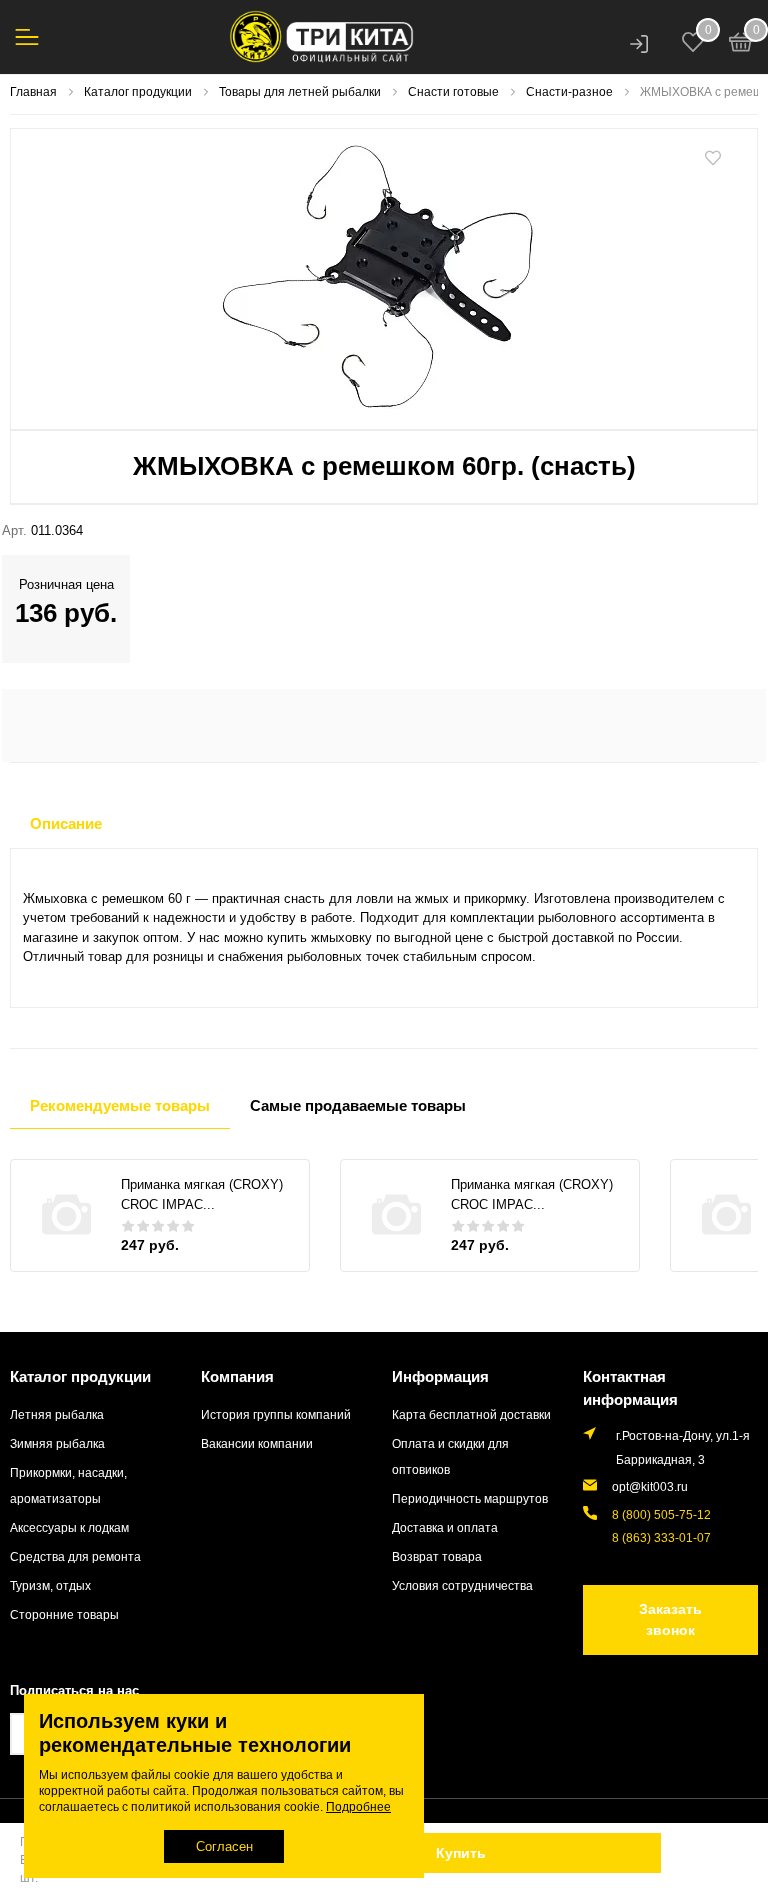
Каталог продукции (80, 1376)
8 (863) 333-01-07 (661, 1537)
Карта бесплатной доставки (471, 1414)
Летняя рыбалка (57, 1414)
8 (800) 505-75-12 (661, 1514)
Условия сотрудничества (462, 1585)
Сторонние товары (64, 1614)
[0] (741, 45)
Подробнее (358, 1807)
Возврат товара (437, 1556)
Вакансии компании (257, 1443)
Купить (461, 1853)
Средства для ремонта (75, 1556)
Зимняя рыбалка (57, 1443)
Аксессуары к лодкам (69, 1527)
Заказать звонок (670, 1619)
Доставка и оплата (445, 1527)
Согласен (224, 1846)
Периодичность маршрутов (470, 1498)
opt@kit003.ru (650, 1486)
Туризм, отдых (50, 1585)
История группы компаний (276, 1414)
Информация (440, 1376)
